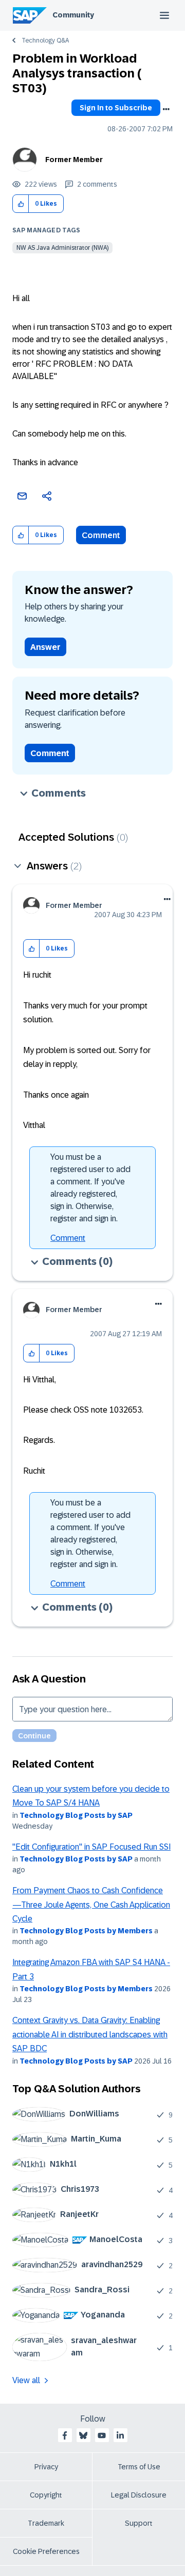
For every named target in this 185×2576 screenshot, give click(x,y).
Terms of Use (139, 2467)
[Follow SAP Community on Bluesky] (83, 2435)
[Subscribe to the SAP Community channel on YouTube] (102, 2435)
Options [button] (166, 109)
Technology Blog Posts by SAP (76, 1815)
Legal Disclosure (139, 2495)
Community (73, 15)
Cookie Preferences (46, 2551)
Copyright (46, 2495)
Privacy (46, 2467)
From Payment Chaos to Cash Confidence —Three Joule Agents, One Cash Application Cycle (91, 1905)
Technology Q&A (45, 41)
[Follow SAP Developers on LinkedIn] (120, 2435)
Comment (101, 535)
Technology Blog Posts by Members (86, 1931)
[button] (21, 204)
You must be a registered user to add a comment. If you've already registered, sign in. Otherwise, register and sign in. (90, 1188)
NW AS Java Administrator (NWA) (62, 248)
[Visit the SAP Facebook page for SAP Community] (65, 2435)
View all (26, 2380)
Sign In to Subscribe (116, 108)
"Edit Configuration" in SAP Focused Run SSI (91, 1847)
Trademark (46, 2523)
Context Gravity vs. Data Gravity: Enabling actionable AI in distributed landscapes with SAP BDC (90, 2034)
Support (139, 2523)
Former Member (74, 160)
